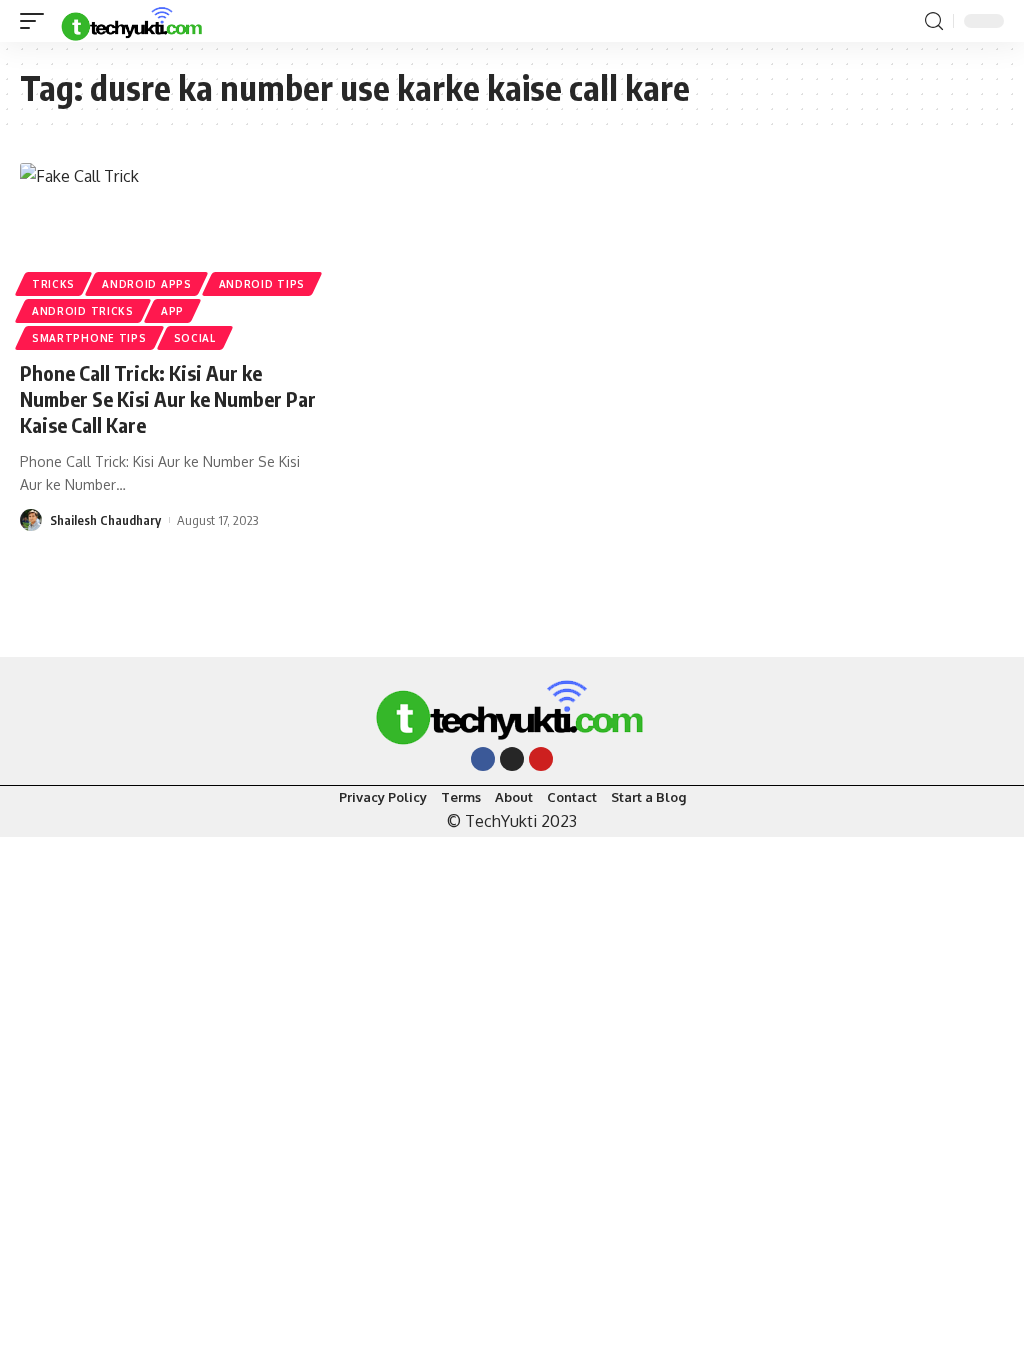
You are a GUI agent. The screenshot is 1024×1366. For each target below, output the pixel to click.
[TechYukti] (133, 21)
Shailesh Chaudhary (105, 520)
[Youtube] (541, 759)
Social (195, 338)
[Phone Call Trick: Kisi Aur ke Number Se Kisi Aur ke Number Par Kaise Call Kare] (170, 253)
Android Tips (262, 284)
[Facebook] (483, 759)
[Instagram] (512, 759)
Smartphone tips (89, 338)
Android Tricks (83, 311)
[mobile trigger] (37, 21)
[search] (934, 21)
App (172, 311)
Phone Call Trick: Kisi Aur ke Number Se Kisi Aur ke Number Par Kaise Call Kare (168, 398)
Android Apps (146, 284)
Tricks (53, 284)
